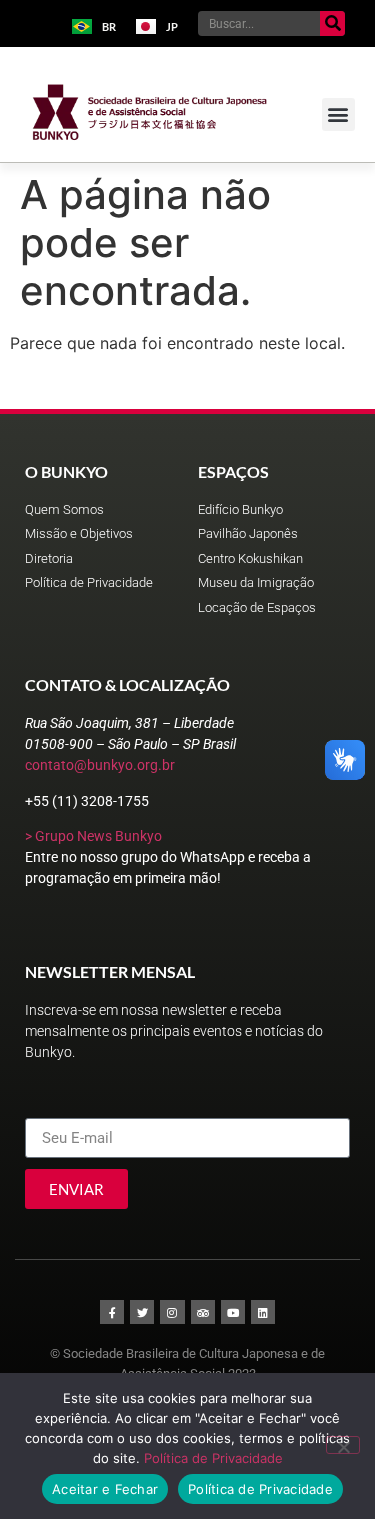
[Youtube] (233, 1312)
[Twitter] (142, 1312)
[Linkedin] (263, 1312)
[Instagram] (172, 1312)
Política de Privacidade (213, 1458)
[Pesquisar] (332, 23)
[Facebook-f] (112, 1312)
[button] (338, 114)
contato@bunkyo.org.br (100, 765)
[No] (343, 1445)
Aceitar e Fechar (105, 1489)
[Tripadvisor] (203, 1312)
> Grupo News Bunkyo (93, 836)
